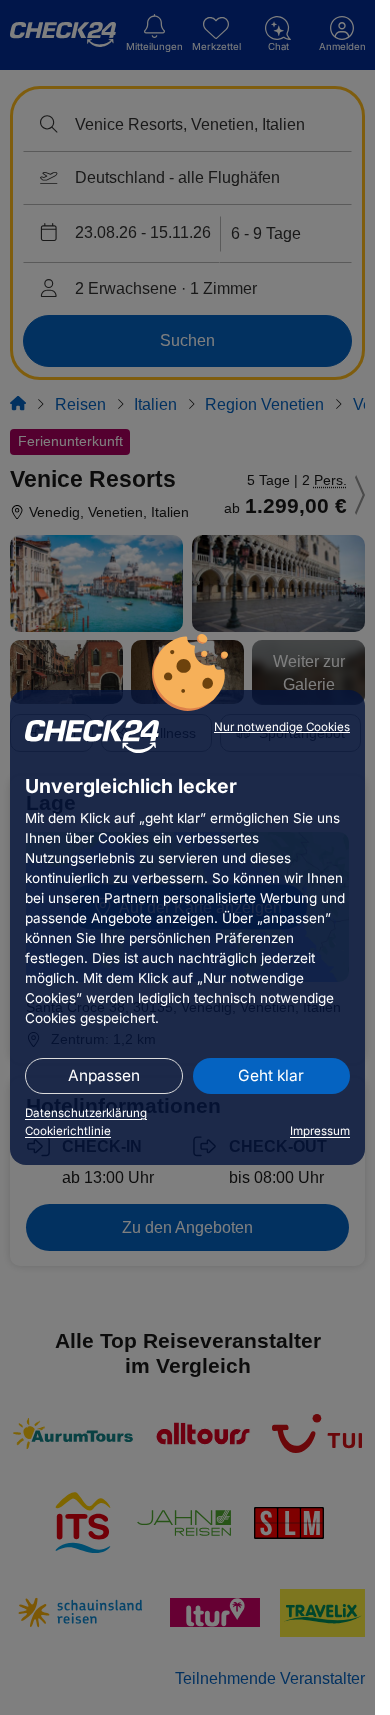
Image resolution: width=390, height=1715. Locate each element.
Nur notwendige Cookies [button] (282, 727)
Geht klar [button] (271, 1075)
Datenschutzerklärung (86, 1113)
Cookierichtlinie (68, 1131)
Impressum (320, 1131)
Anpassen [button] (104, 1075)
